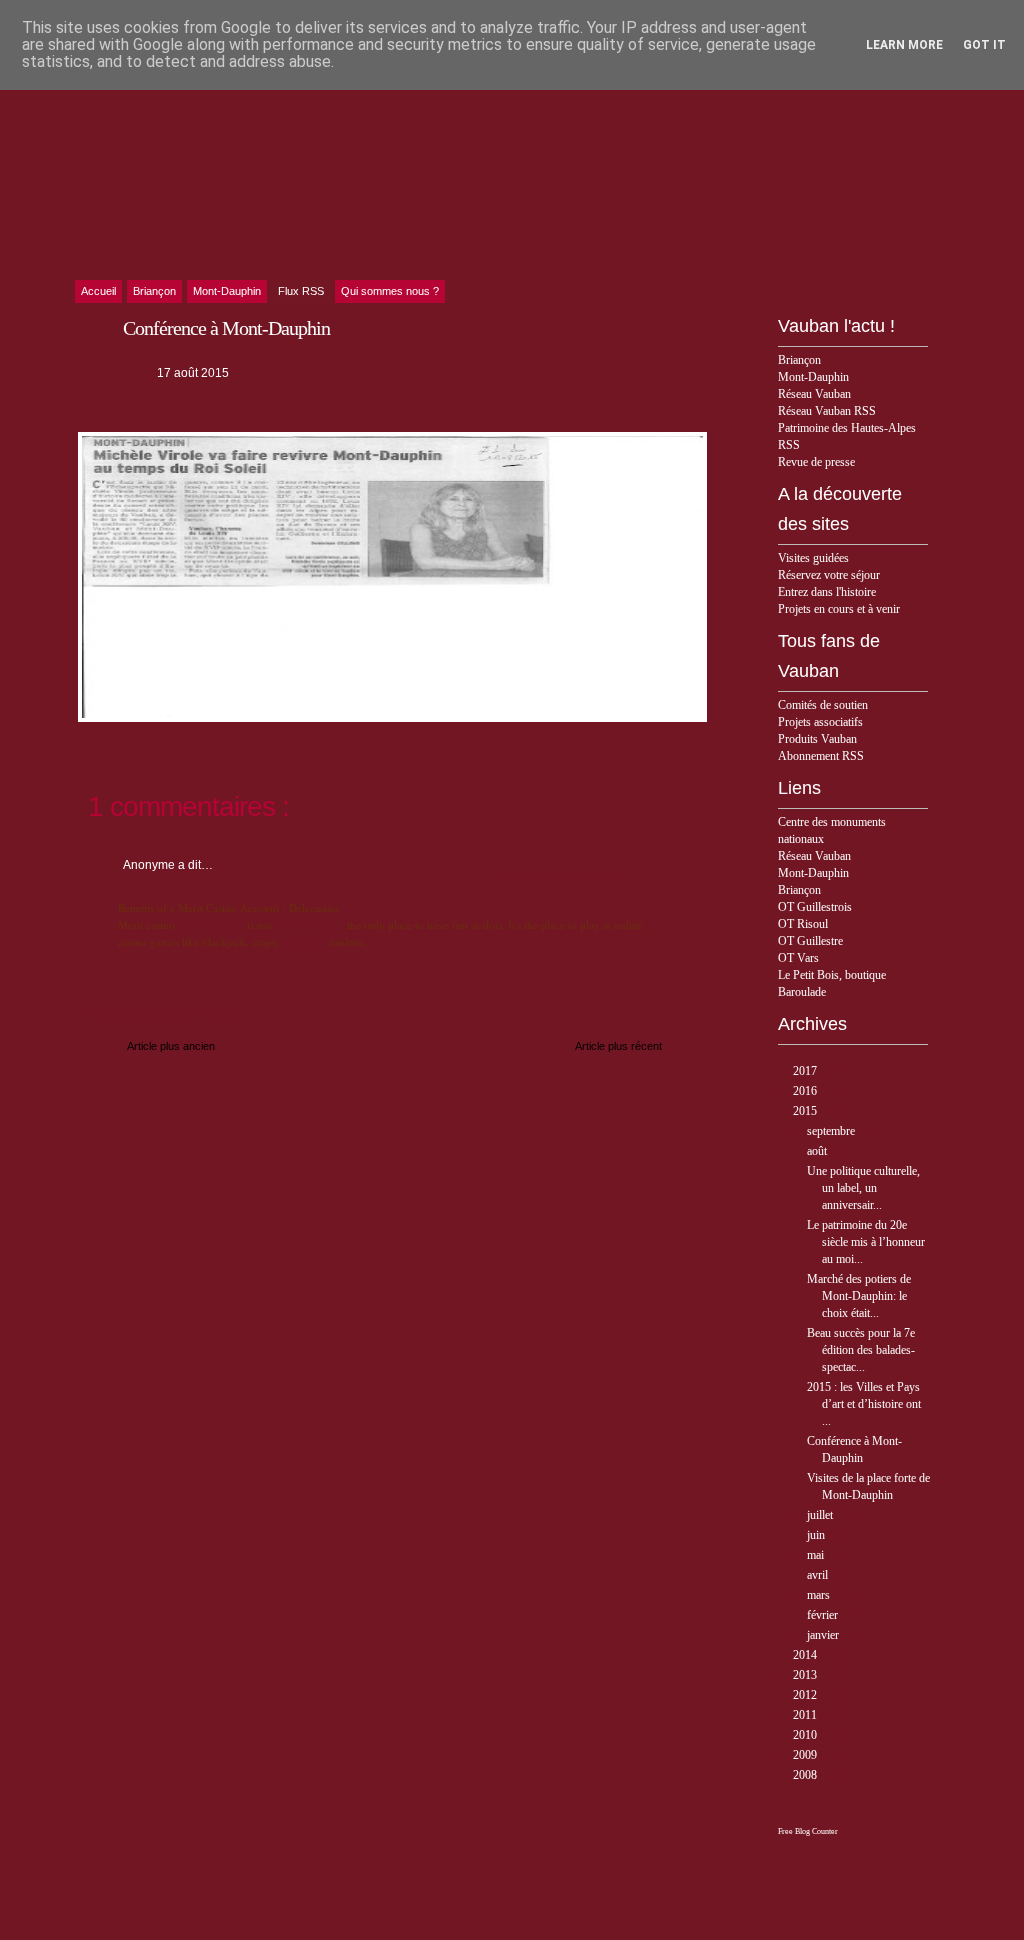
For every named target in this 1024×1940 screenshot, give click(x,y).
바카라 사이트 (309, 924)
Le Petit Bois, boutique (832, 975)
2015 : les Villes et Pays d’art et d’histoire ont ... (864, 1404)
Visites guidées (813, 558)
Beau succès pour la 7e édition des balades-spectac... (861, 1350)
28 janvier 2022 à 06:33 (562, 875)
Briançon (799, 360)
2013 (806, 1675)
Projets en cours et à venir (839, 609)
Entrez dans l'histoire (827, 592)
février (824, 1615)
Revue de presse (816, 462)
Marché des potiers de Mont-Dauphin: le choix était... (859, 1296)
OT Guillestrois (815, 907)
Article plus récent (618, 1046)
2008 (806, 1775)
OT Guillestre (810, 941)
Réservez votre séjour (829, 575)
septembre (832, 1131)
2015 (806, 1111)
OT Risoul (803, 924)
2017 (806, 1071)
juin (817, 1535)
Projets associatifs (820, 722)
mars (820, 1595)
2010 (806, 1735)
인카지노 (304, 941)
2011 (806, 1715)
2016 (806, 1091)
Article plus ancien (171, 1046)
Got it (984, 45)
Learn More (904, 45)
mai (817, 1555)
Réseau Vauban (814, 394)
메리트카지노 (211, 924)
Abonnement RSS (821, 756)
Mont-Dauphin (813, 377)
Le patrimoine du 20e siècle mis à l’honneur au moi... (866, 1242)
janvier (824, 1635)
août (818, 1151)
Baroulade (802, 992)
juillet (821, 1515)
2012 (806, 1695)
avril (819, 1575)
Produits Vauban (817, 739)
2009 (806, 1755)
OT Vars (798, 958)
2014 (806, 1655)
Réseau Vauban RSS (827, 411)
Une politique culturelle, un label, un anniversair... (863, 1188)
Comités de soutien (823, 705)
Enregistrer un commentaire (163, 1016)
